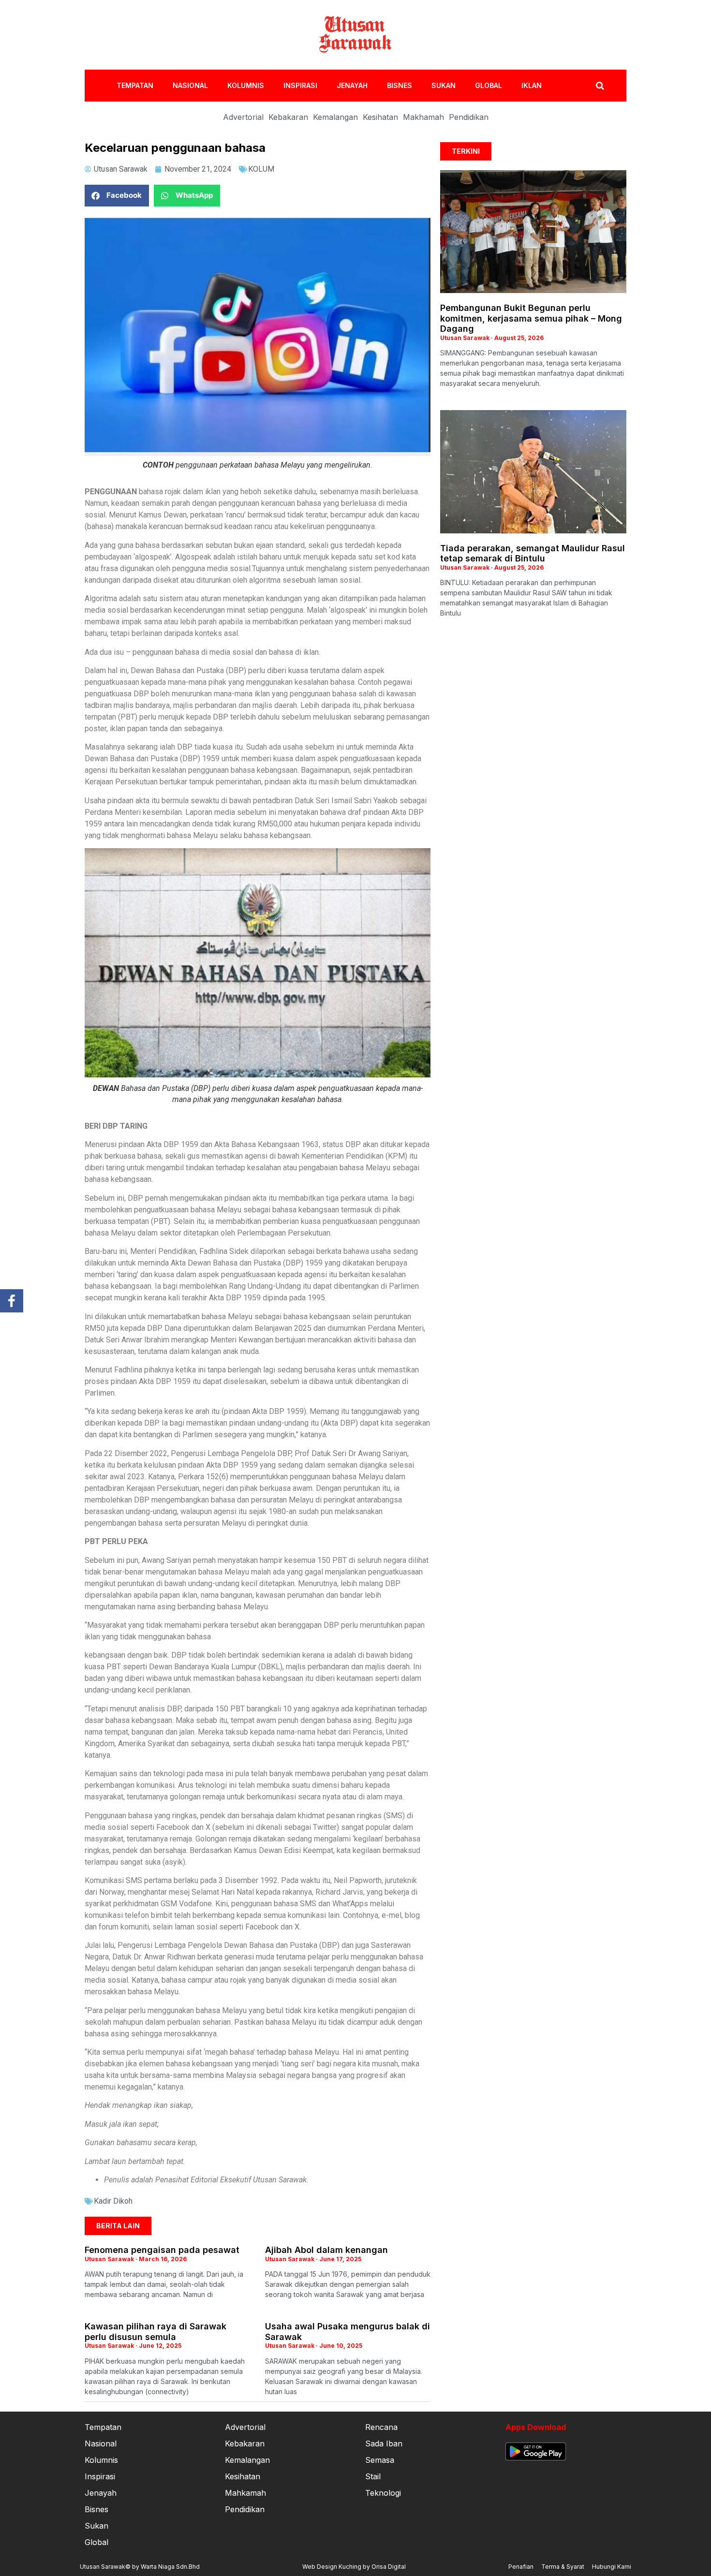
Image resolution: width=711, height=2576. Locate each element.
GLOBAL (489, 85)
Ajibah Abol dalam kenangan (326, 2250)
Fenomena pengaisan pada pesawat (162, 2250)
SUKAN (444, 85)
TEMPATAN (135, 85)
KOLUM (261, 169)
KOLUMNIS (246, 85)
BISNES (400, 85)
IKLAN (532, 85)
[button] (117, 196)
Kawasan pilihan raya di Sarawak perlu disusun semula (156, 2332)
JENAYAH (352, 85)
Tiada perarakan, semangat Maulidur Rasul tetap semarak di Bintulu (533, 553)
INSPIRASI (300, 85)
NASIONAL (190, 85)
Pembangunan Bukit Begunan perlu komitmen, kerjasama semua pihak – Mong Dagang (531, 318)
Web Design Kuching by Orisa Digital (354, 2567)
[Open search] (600, 86)
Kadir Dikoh (113, 2201)
